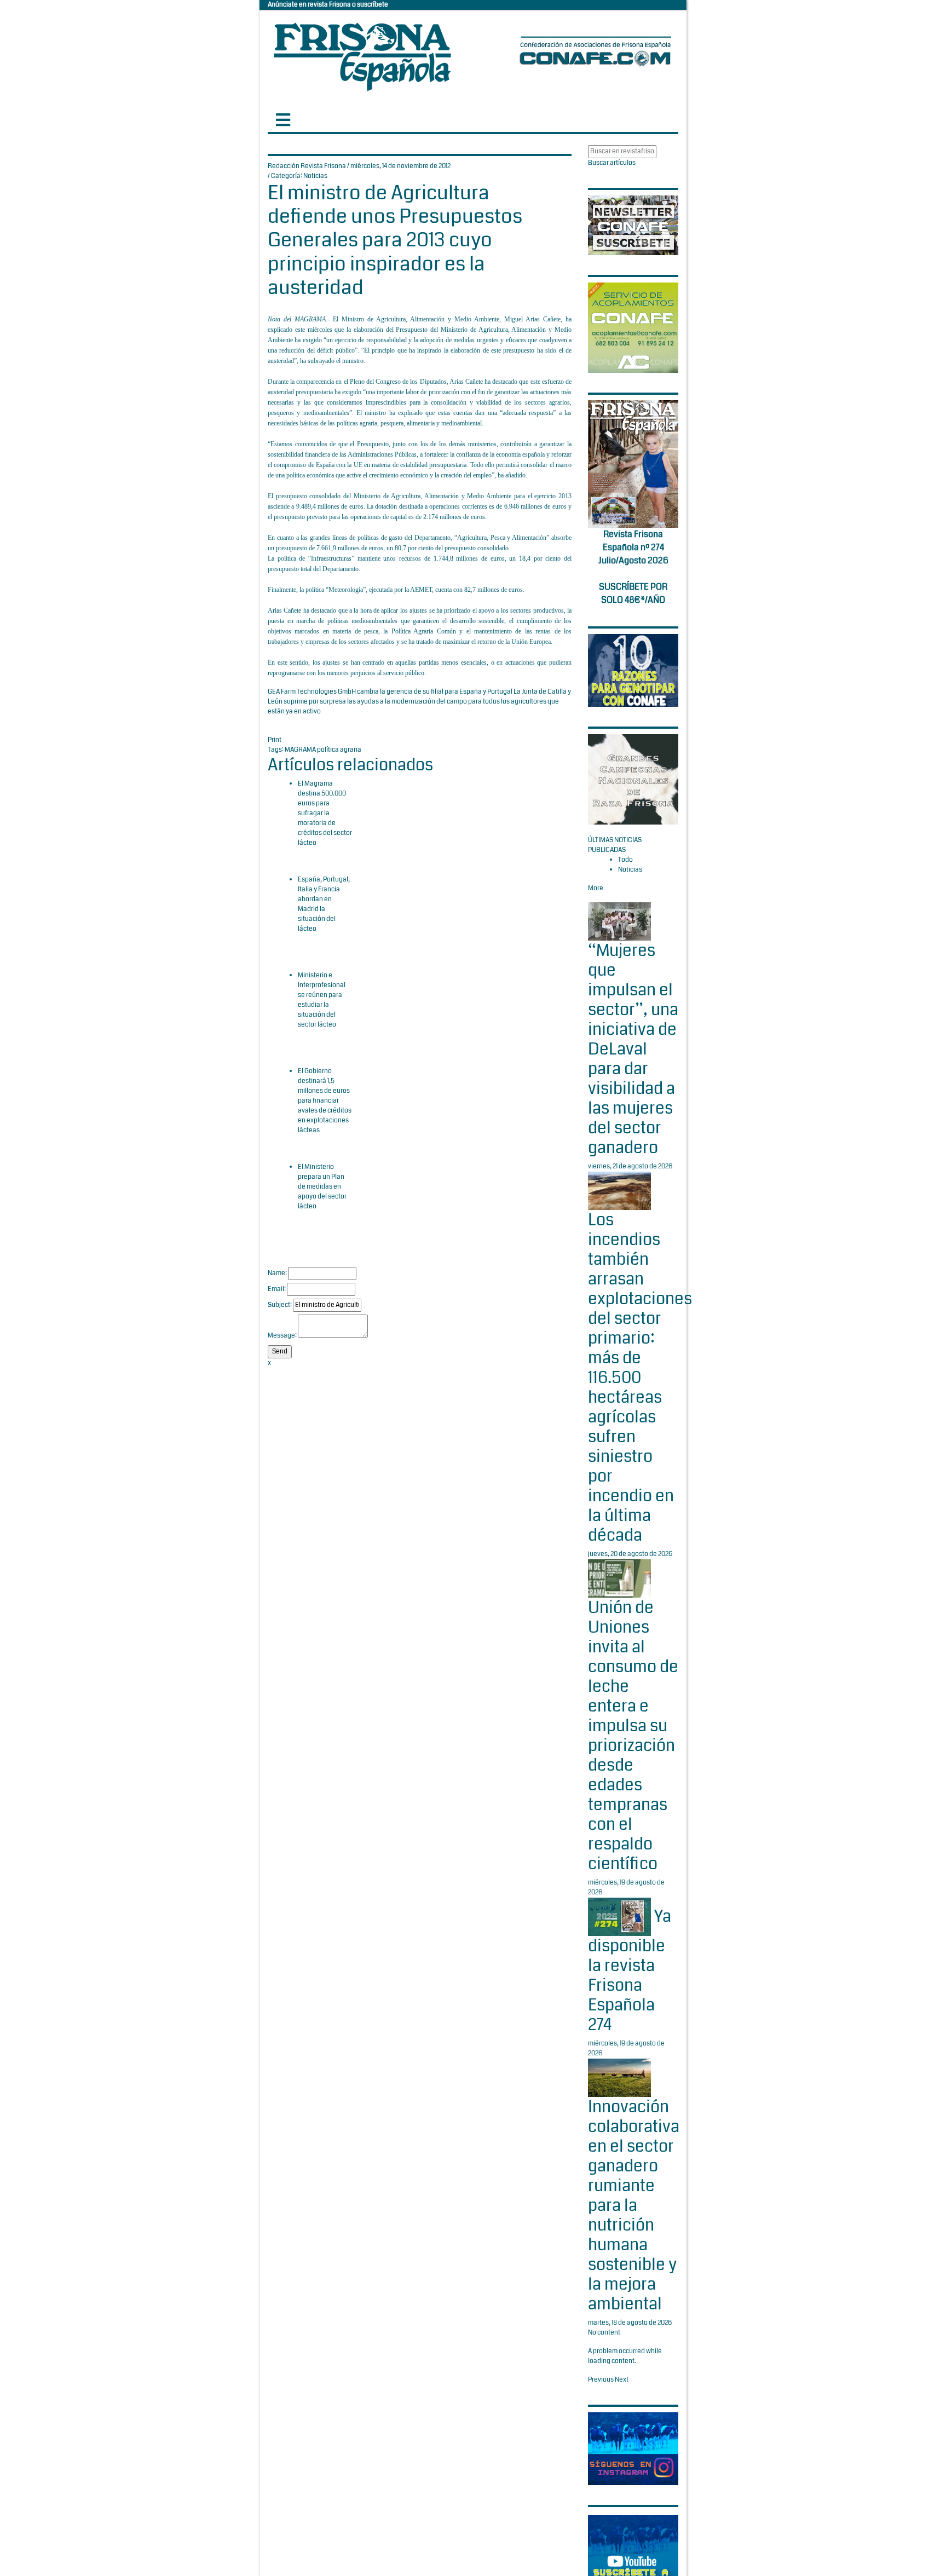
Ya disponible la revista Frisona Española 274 (630, 1971)
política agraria (339, 750)
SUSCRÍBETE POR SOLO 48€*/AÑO (633, 593)
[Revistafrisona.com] (362, 54)
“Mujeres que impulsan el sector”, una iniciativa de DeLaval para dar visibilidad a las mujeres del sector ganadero (633, 1049)
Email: (277, 1289)
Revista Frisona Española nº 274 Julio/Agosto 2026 (633, 547)
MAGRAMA (301, 750)
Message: (282, 1336)
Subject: (280, 1305)
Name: (277, 1273)
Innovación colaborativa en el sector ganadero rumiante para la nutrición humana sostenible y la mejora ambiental (634, 2205)
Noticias (315, 176)
